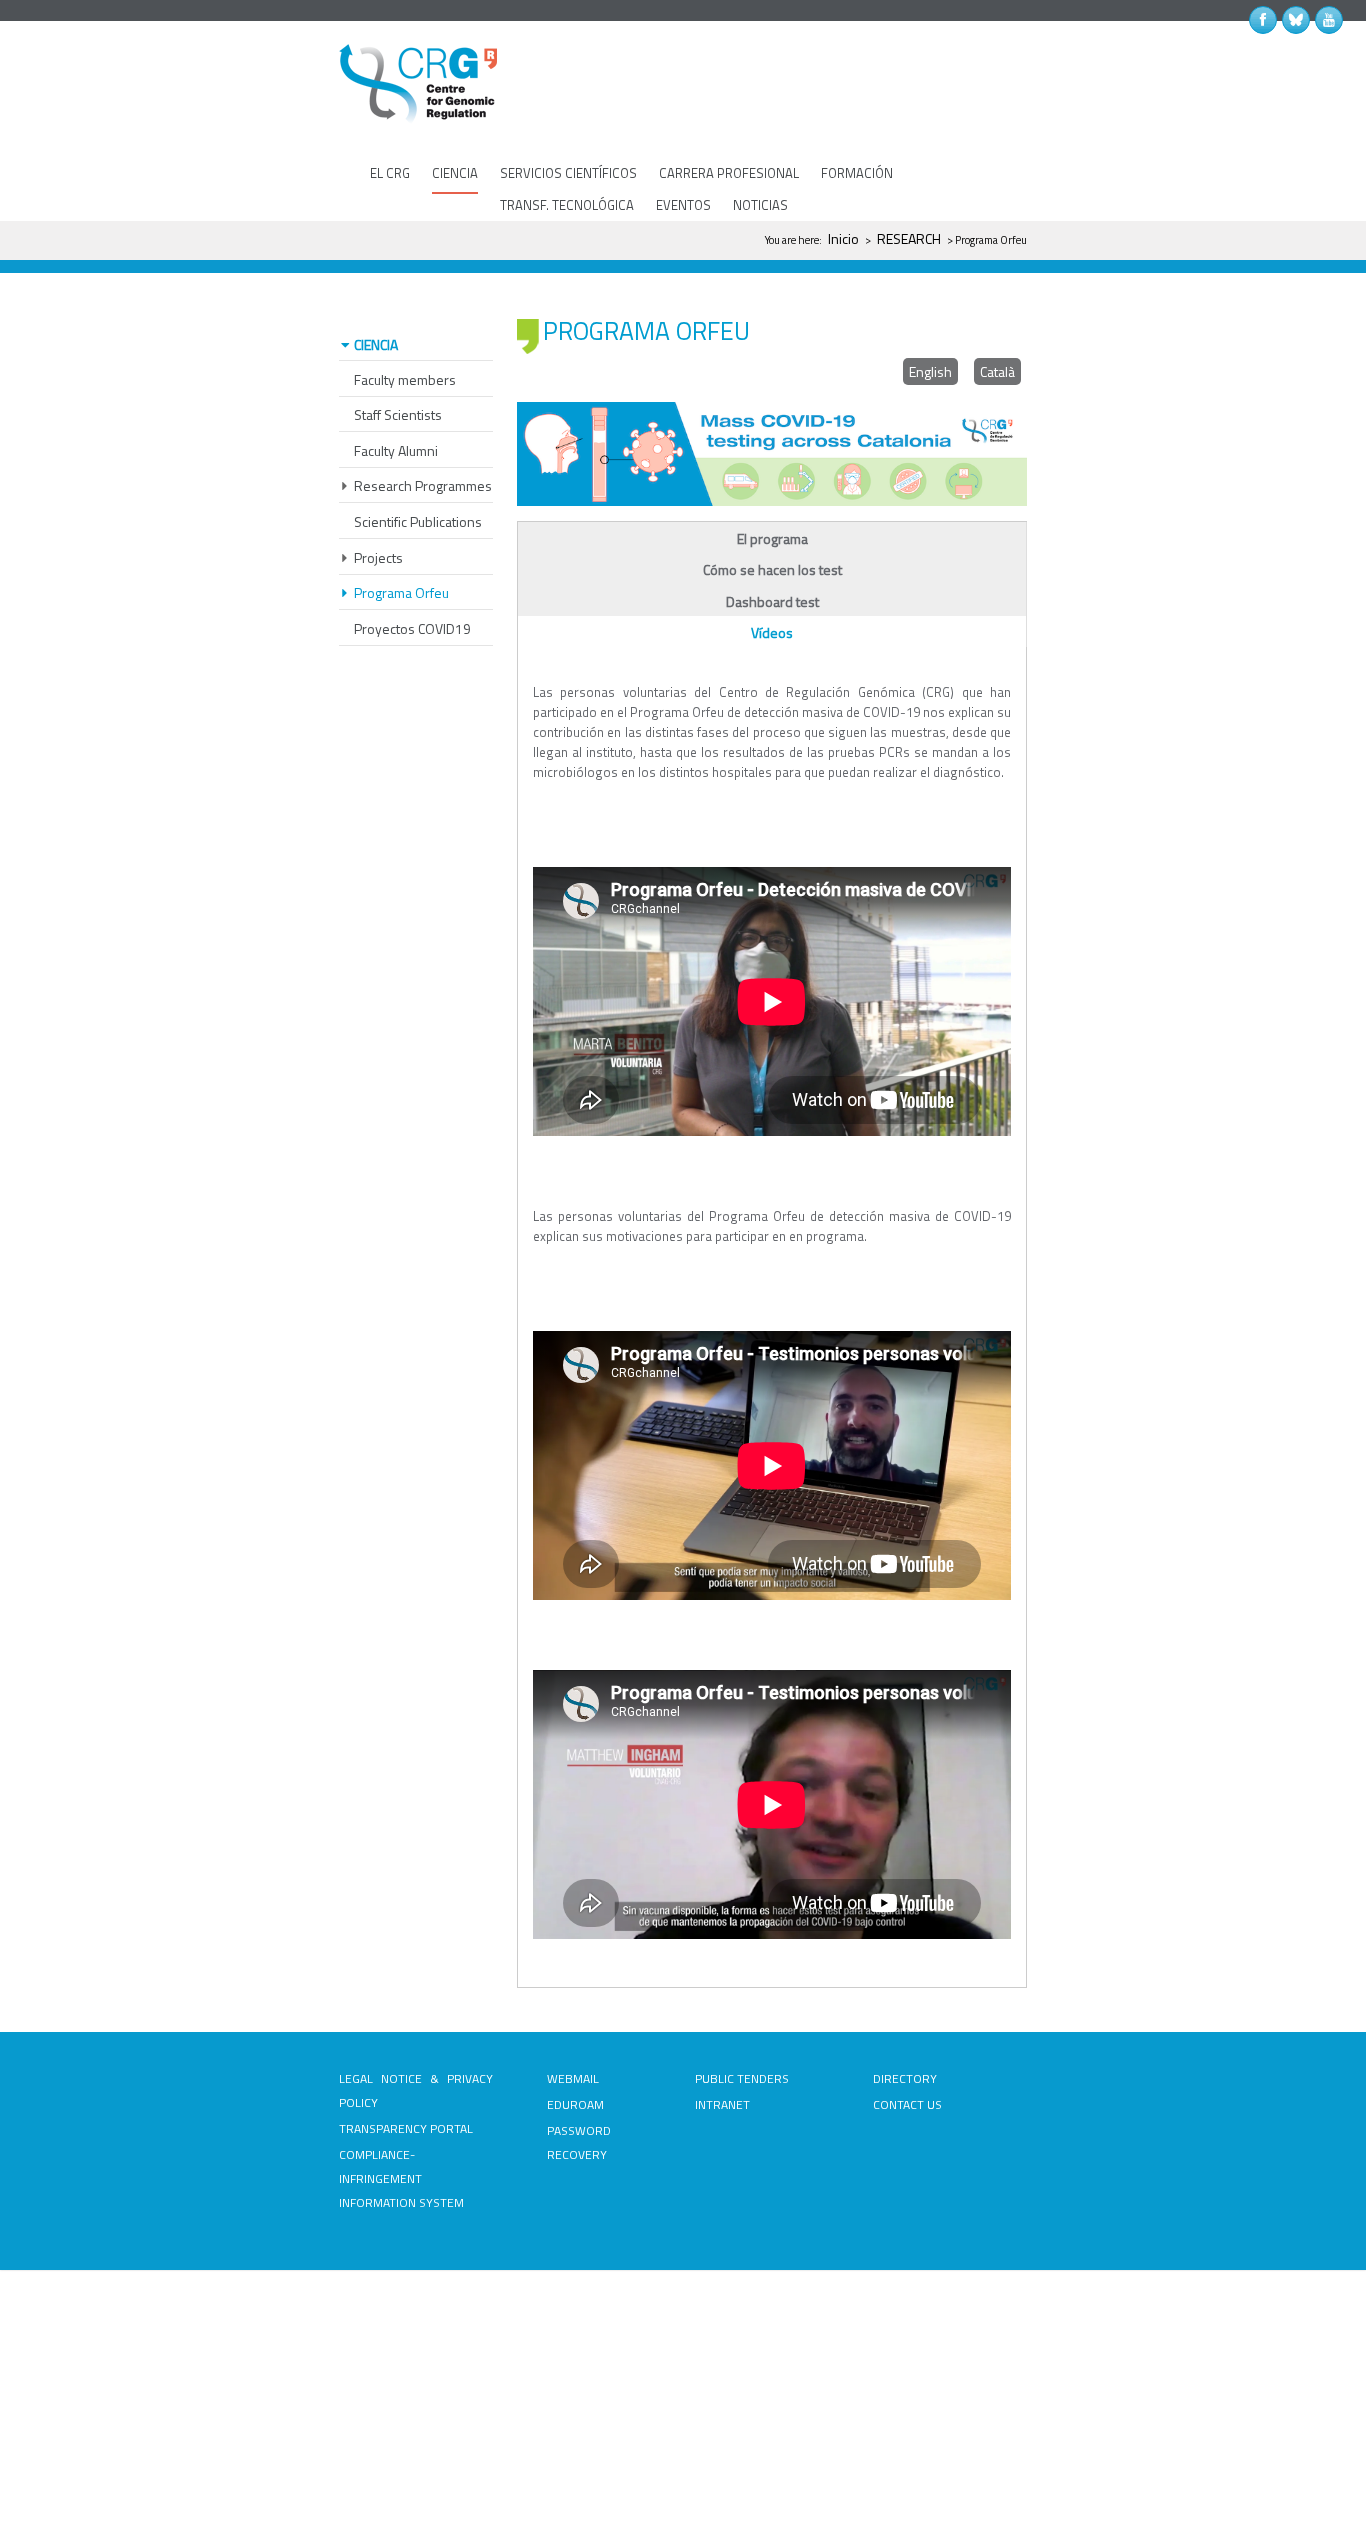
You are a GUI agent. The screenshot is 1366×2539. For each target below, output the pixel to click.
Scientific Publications (418, 521)
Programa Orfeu (401, 592)
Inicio (843, 238)
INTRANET (722, 2104)
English (930, 371)
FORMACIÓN (857, 173)
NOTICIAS (760, 205)
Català (997, 371)
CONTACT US (907, 2104)
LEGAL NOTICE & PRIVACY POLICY (416, 2090)
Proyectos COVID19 (412, 628)
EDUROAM (575, 2104)
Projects (378, 557)
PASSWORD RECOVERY (579, 2142)
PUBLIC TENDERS (742, 2078)
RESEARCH (909, 238)
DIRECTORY (905, 2078)
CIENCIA (455, 173)
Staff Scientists (398, 414)
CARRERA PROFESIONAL (729, 173)
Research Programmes (423, 485)
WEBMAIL (573, 2078)
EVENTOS (683, 205)
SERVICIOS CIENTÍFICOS (568, 173)
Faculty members (405, 379)
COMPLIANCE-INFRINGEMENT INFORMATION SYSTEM (401, 2178)
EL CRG (390, 173)
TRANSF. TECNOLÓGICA (567, 205)
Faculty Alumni (396, 450)
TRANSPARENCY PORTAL (406, 2128)
